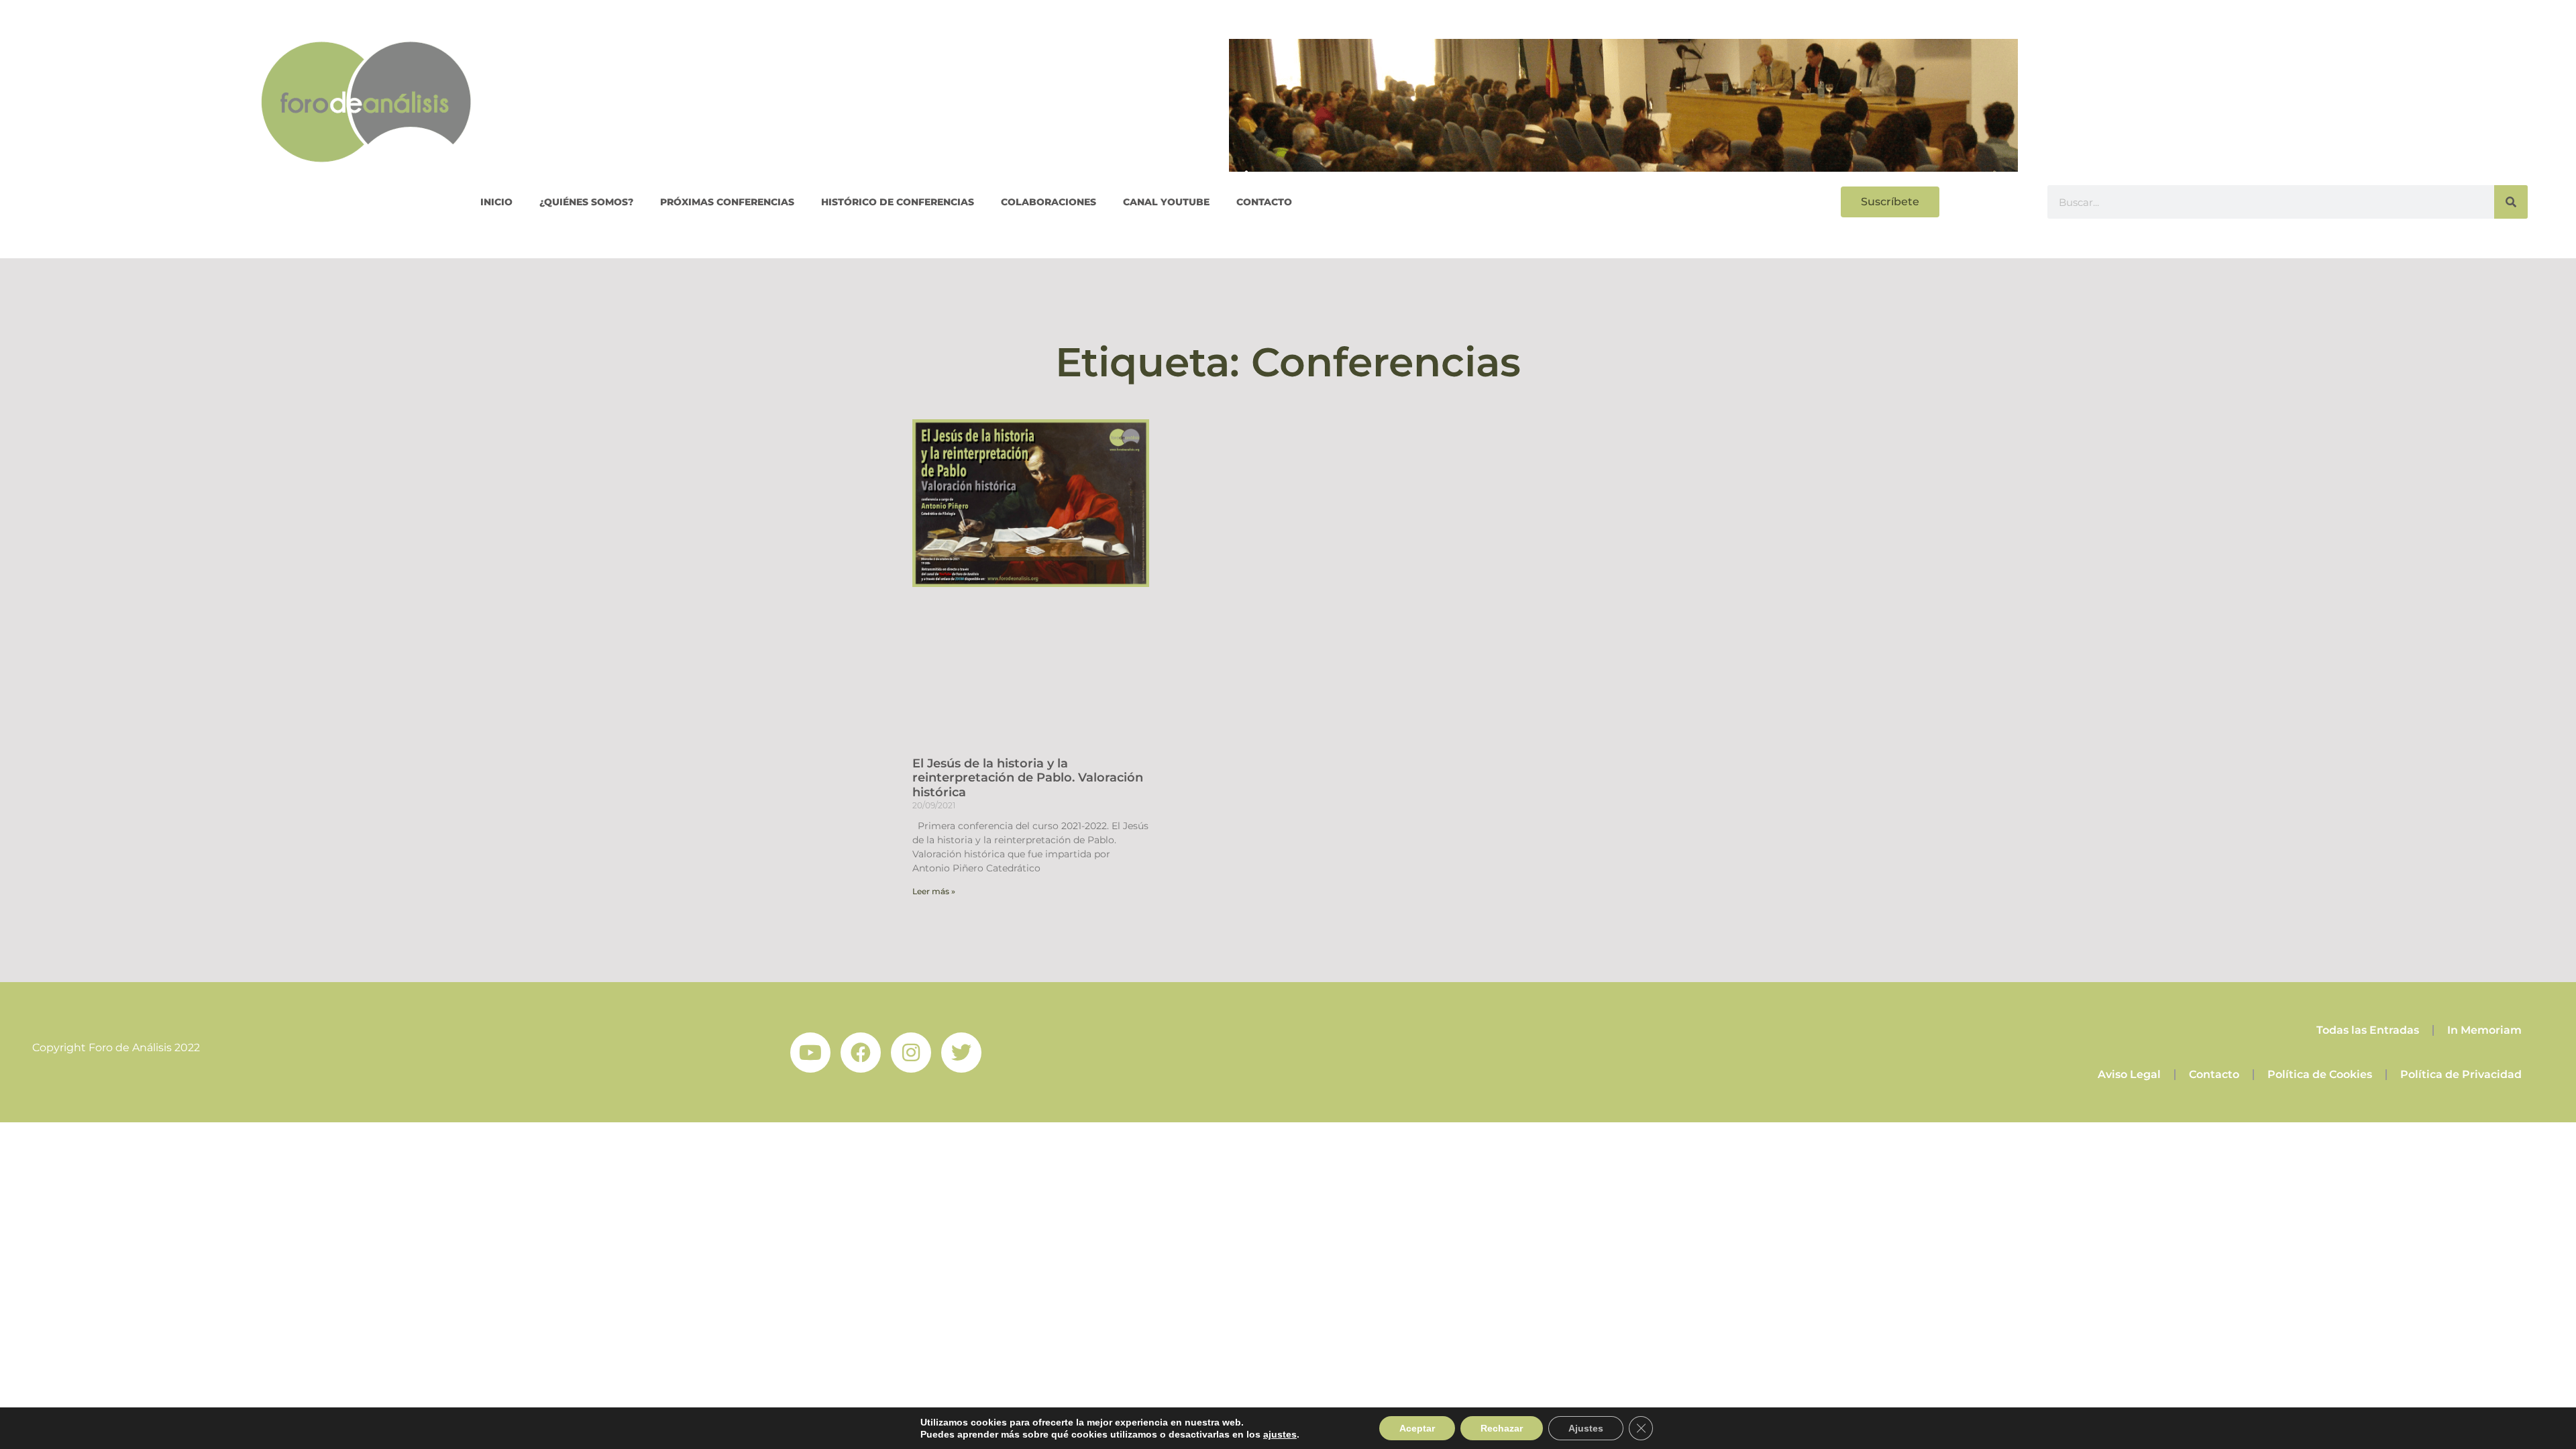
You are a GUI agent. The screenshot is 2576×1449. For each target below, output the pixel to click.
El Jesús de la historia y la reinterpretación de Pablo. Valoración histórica (1028, 778)
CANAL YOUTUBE (1166, 202)
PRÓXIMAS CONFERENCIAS (727, 202)
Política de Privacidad (2461, 1074)
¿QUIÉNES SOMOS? (586, 202)
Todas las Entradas (2368, 1030)
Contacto (1264, 202)
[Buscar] (2511, 202)
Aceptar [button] (1417, 1428)
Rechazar (1502, 1428)
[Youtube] (810, 1053)
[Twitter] (961, 1053)
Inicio (496, 202)
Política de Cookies (2320, 1074)
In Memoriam (2484, 1030)
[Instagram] (911, 1053)
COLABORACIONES (1049, 202)
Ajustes (1586, 1428)
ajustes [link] (1280, 1434)
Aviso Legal (2129, 1074)
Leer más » (934, 891)
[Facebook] (861, 1053)
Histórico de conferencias (898, 202)
